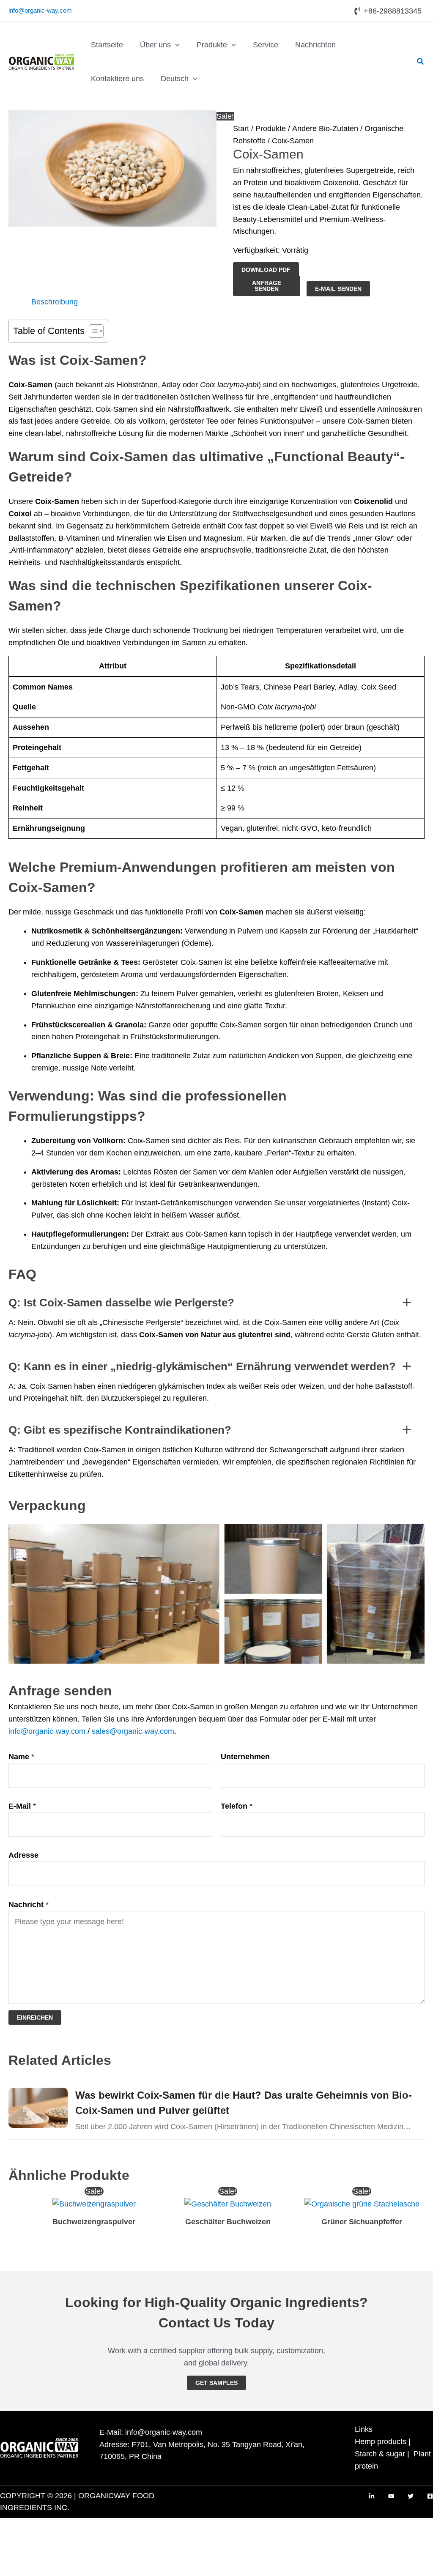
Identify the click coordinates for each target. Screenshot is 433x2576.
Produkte (271, 129)
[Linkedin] (372, 2496)
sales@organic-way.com (133, 1731)
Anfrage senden (267, 286)
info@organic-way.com (40, 10)
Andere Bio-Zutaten (325, 129)
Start (241, 129)
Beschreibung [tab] (55, 302)
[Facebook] (430, 2496)
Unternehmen (245, 1757)
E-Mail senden (338, 289)
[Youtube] (391, 2496)
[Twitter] (411, 2496)
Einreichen (35, 2018)
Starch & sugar (380, 2454)
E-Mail (22, 1806)
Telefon (237, 1806)
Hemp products (381, 2442)
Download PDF (266, 270)
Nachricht (29, 1905)
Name (21, 1757)
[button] (175, 45)
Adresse (23, 1855)
